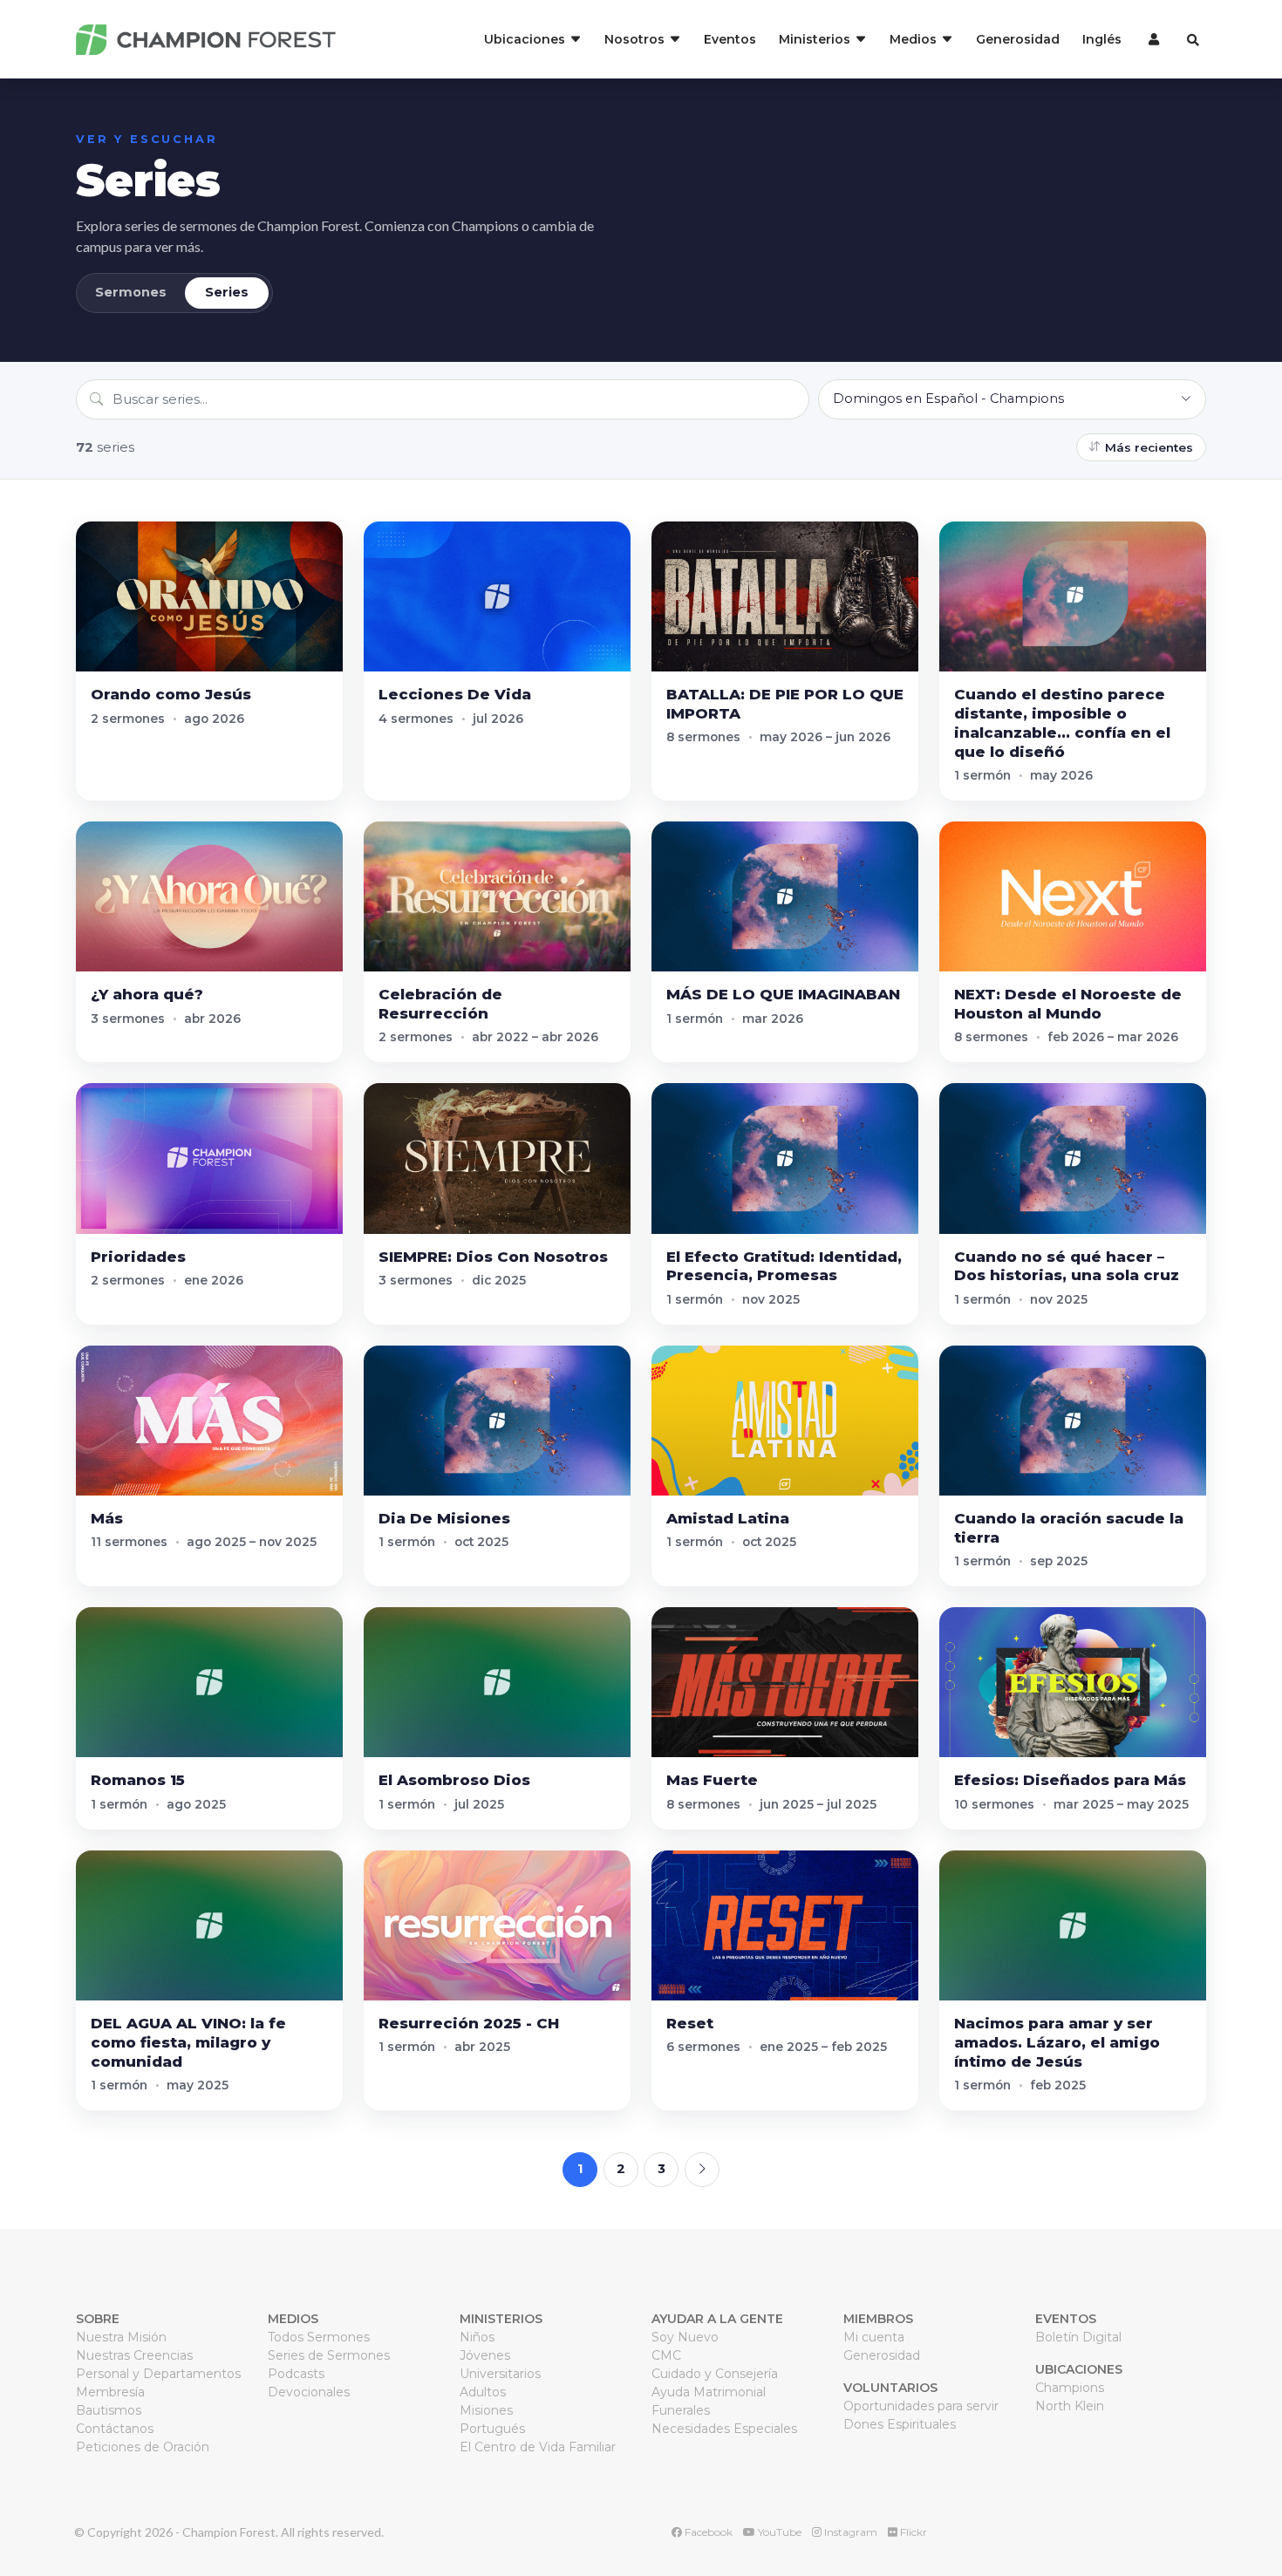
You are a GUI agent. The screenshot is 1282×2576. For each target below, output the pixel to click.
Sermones (131, 292)
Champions (1070, 2388)
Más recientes (1149, 447)
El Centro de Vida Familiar (538, 2447)
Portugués (492, 2429)
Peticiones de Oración (143, 2447)
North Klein (1070, 2406)
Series (227, 292)
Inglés (1102, 39)
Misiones (486, 2410)
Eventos (730, 39)
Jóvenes (485, 2355)
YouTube (778, 2532)
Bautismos (109, 2410)
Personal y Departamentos (158, 2374)
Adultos (483, 2392)
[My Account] (1152, 39)
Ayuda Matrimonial (709, 2392)
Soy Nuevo (685, 2337)
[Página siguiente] (702, 2170)
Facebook (707, 2532)
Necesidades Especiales (724, 2429)
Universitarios (500, 2374)
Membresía (110, 2392)
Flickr (912, 2532)
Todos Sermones (319, 2337)
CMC (666, 2355)
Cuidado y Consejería (715, 2374)
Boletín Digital (1078, 2337)
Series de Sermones (329, 2355)
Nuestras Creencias (134, 2355)
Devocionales (309, 2392)
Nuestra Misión (121, 2337)
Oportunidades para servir (921, 2406)
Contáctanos (115, 2429)
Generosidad (1018, 39)
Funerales (681, 2410)
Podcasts (296, 2374)
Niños (477, 2337)
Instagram (849, 2532)
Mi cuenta (874, 2337)
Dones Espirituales (900, 2424)
